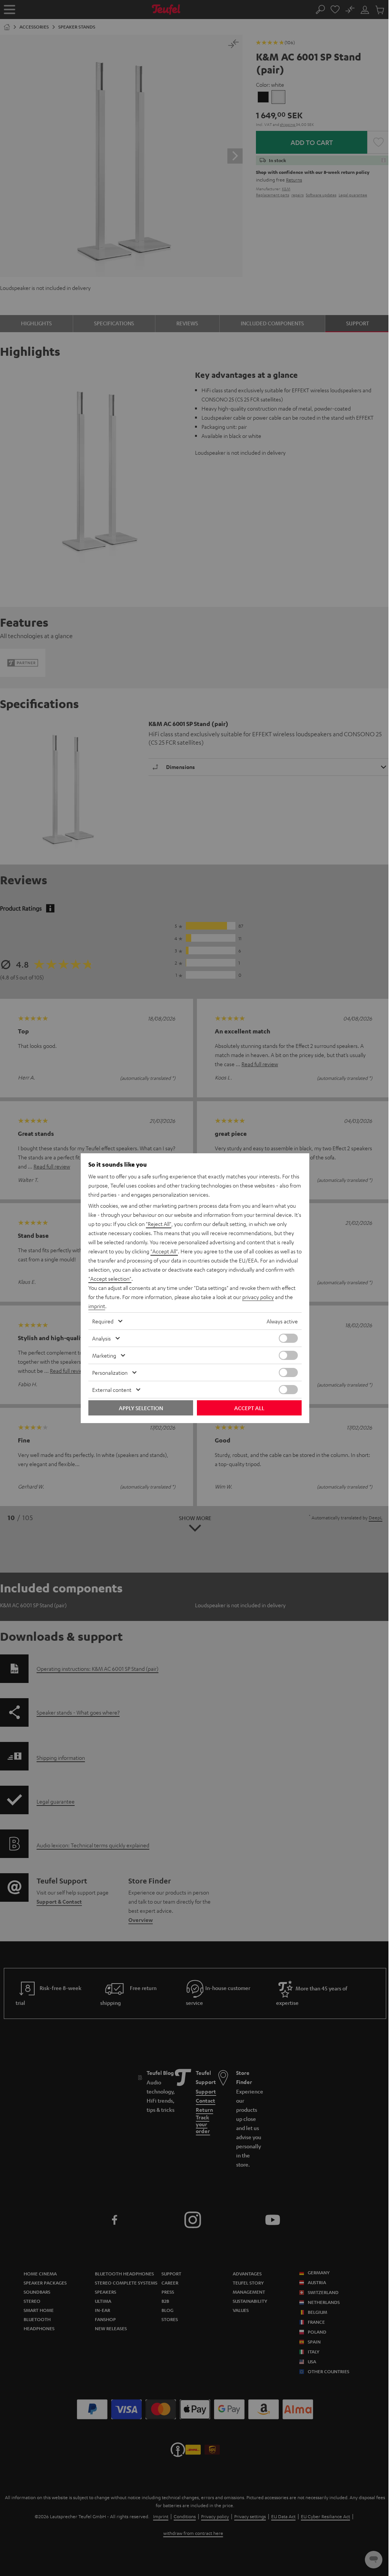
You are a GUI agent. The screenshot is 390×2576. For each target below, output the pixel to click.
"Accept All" (164, 1251)
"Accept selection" (110, 1278)
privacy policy (258, 1297)
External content (112, 1390)
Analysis (101, 1338)
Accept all (249, 1408)
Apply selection (141, 1408)
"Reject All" (159, 1224)
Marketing (104, 1355)
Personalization (110, 1372)
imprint (97, 1306)
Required (103, 1321)
